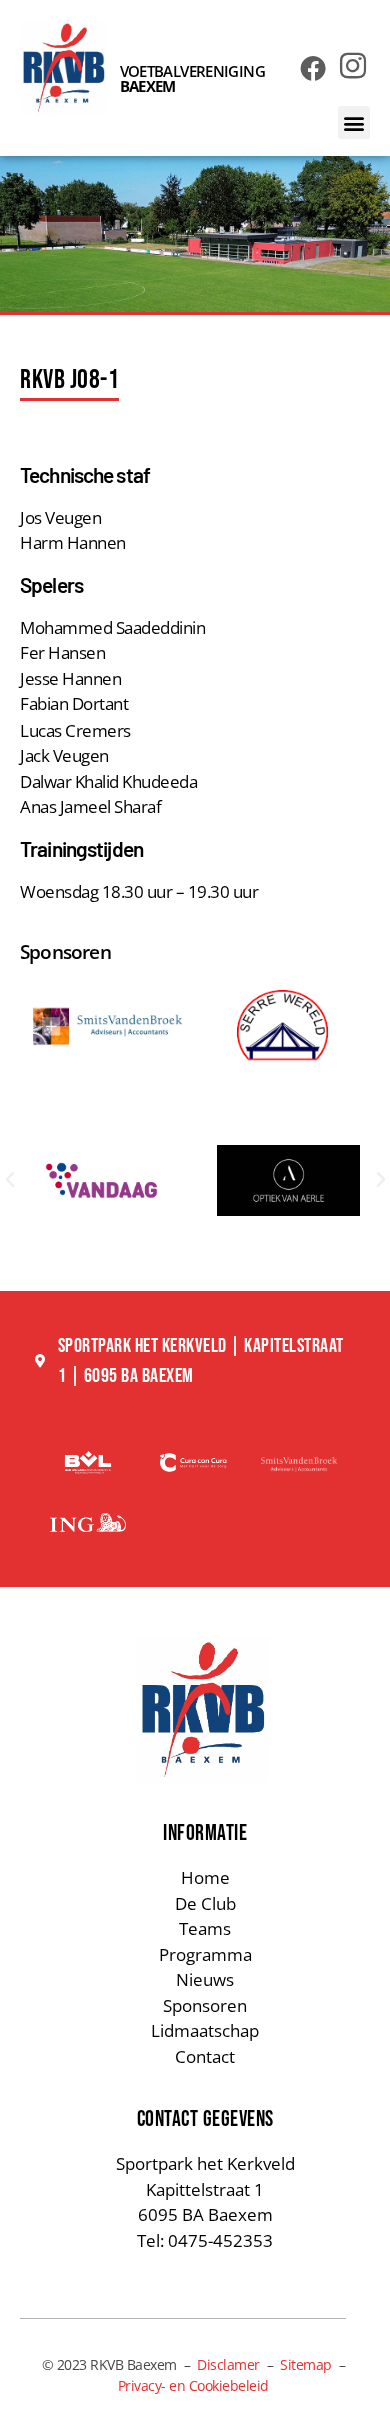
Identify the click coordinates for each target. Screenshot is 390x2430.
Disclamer (228, 2364)
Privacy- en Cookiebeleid (193, 2385)
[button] (354, 122)
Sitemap (306, 2364)
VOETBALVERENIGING (192, 78)
